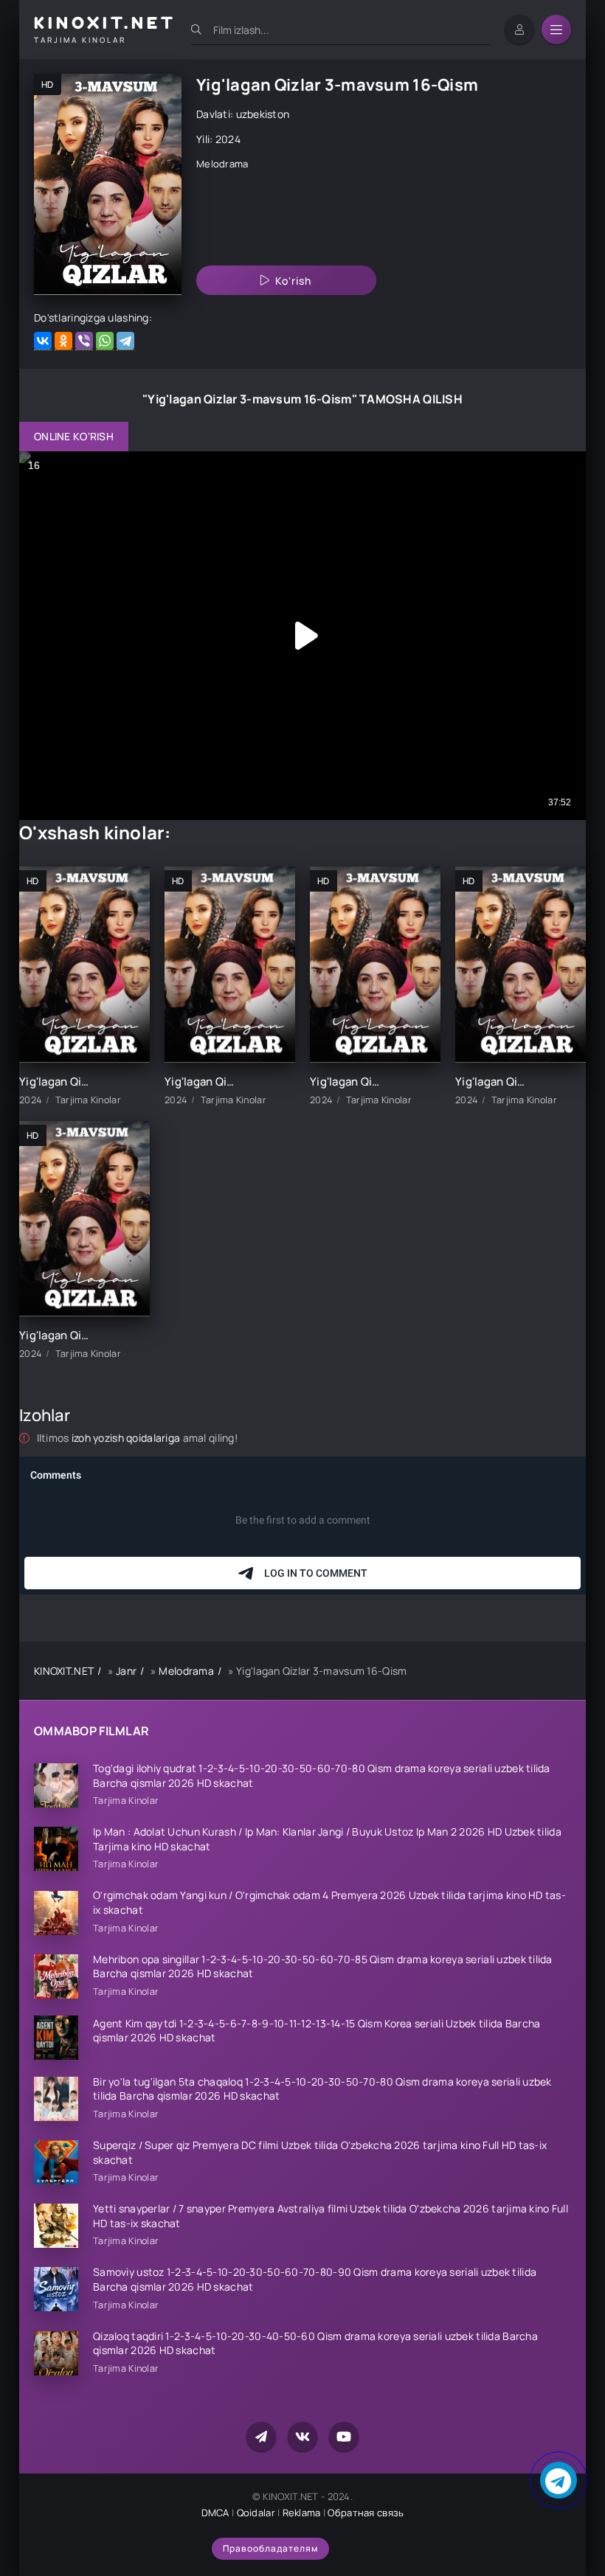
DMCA (215, 2513)
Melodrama (222, 164)
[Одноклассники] (63, 341)
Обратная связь (366, 2513)
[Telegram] (125, 341)
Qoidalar (256, 2513)
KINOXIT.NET (64, 1671)
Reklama (302, 2513)
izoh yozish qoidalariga (127, 1438)
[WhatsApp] (105, 341)
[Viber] (84, 341)
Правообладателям (270, 2548)
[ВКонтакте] (43, 341)
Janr (126, 1671)
